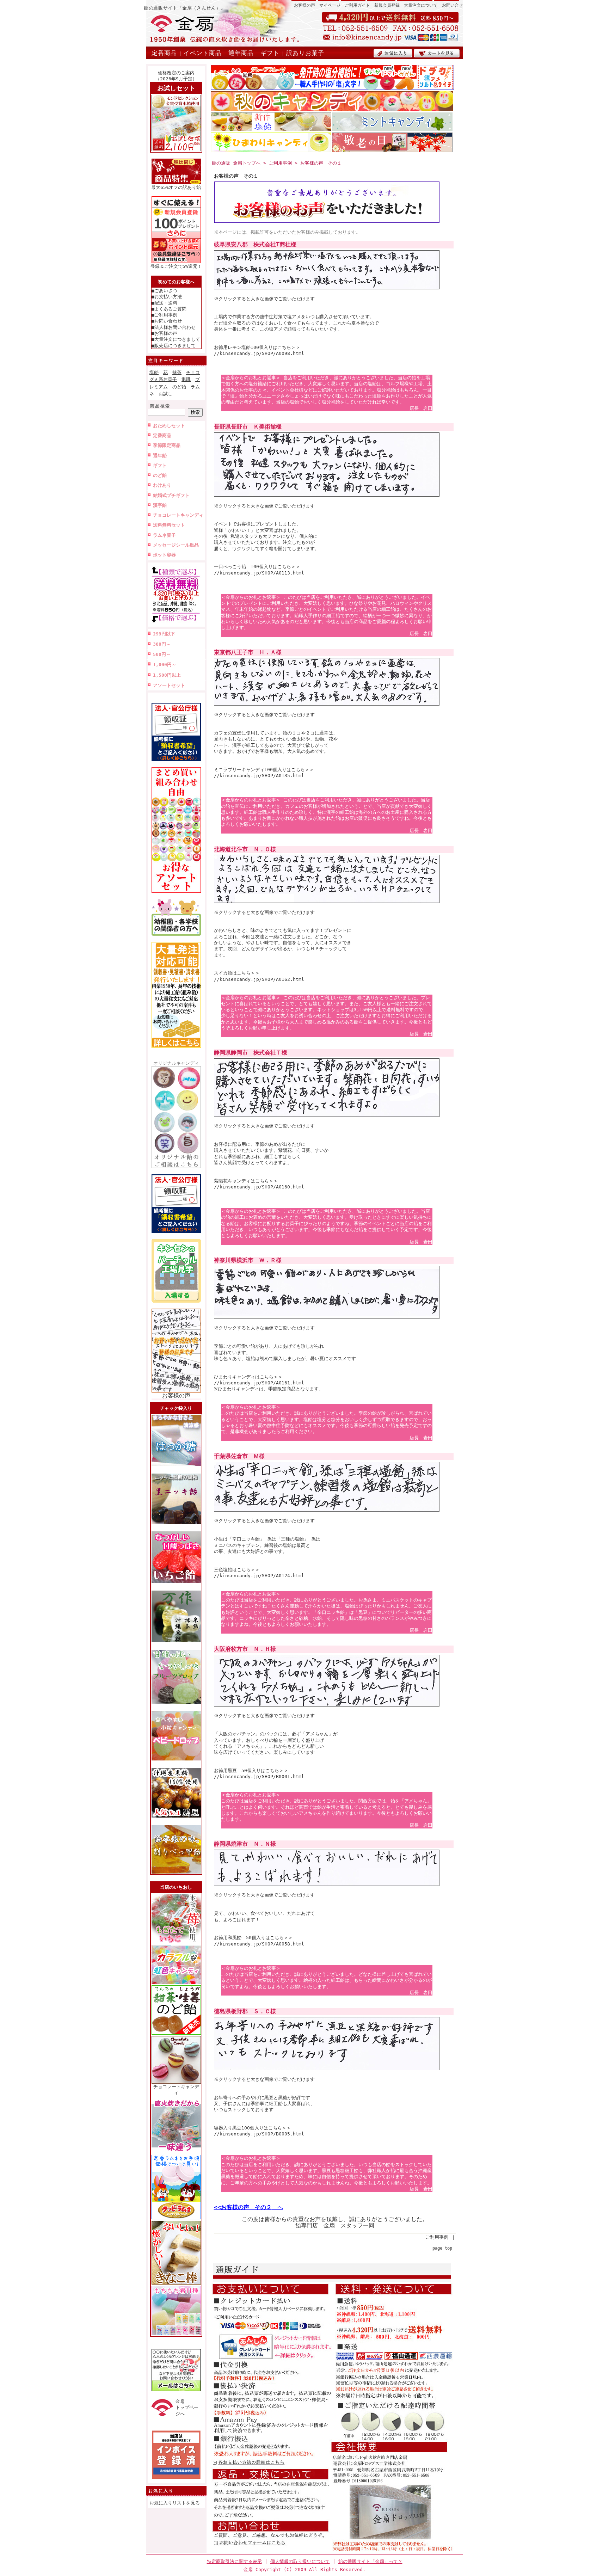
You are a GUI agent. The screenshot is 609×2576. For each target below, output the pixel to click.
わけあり (162, 485)
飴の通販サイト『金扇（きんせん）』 (185, 8)
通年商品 (241, 53)
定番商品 (164, 53)
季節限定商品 (167, 445)
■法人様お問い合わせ (174, 327)
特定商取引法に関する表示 (234, 2561)
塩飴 (154, 372)
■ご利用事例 (164, 315)
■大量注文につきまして (176, 339)
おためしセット (169, 426)
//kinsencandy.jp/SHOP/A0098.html (259, 353)
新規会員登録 (387, 5)
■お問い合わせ (167, 321)
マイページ (330, 5)
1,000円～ (165, 665)
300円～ (162, 644)
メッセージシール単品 (176, 545)
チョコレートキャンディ (178, 515)
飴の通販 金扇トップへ (236, 163)
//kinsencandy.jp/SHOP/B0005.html (259, 2134)
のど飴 (179, 387)
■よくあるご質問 (169, 309)
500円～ (162, 654)
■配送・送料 (164, 303)
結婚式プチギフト (171, 495)
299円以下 (164, 634)
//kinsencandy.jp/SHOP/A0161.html (259, 1383)
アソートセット (169, 685)
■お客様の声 (164, 333)
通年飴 (160, 456)
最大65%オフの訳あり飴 (176, 187)
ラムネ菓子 (164, 535)
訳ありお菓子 (305, 53)
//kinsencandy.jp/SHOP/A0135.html (259, 776)
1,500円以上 (167, 675)
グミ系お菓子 (163, 379)
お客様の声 (304, 5)
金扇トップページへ (187, 2408)
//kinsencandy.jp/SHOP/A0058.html (259, 1944)
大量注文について (421, 5)
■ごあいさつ (164, 291)
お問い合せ (453, 5)
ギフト (270, 53)
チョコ (193, 372)
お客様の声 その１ (321, 163)
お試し (165, 394)
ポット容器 (164, 555)
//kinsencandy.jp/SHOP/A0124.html (259, 1576)
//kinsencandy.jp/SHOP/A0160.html (259, 1187)
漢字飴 (160, 505)
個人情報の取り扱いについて (300, 2561)
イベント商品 (203, 53)
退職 (186, 379)
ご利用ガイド (357, 5)
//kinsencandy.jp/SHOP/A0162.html (259, 979)
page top (442, 2248)
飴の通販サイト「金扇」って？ (370, 2561)
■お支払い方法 (167, 297)
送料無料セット (169, 525)
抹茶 (177, 372)
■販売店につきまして (174, 346)
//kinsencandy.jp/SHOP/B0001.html (259, 1776)
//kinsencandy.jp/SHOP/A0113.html (259, 573)
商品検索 (160, 406)
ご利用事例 (280, 163)
